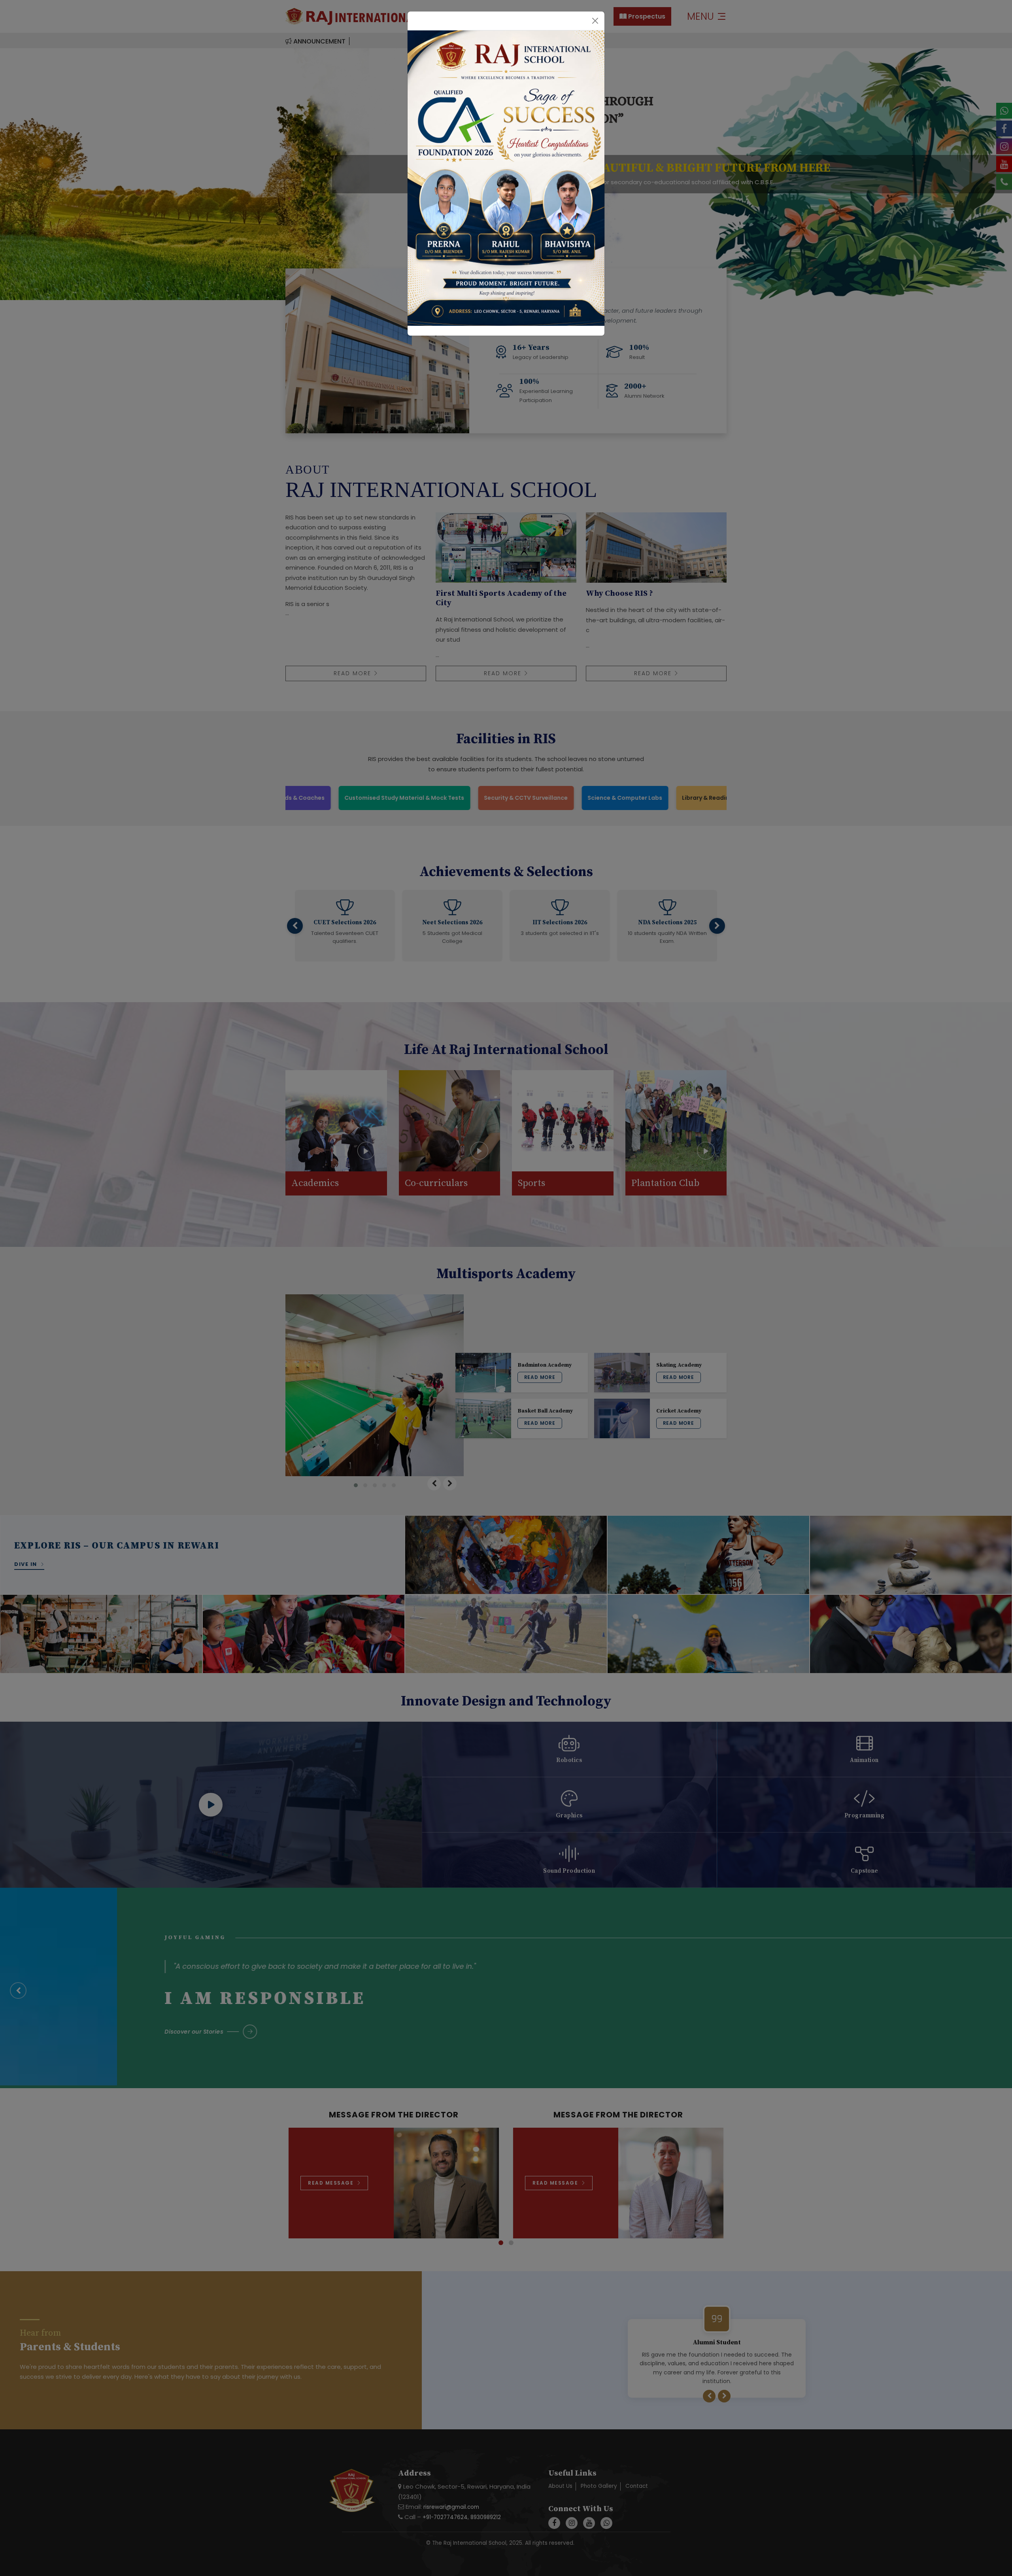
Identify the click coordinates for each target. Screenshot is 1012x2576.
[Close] (595, 21)
